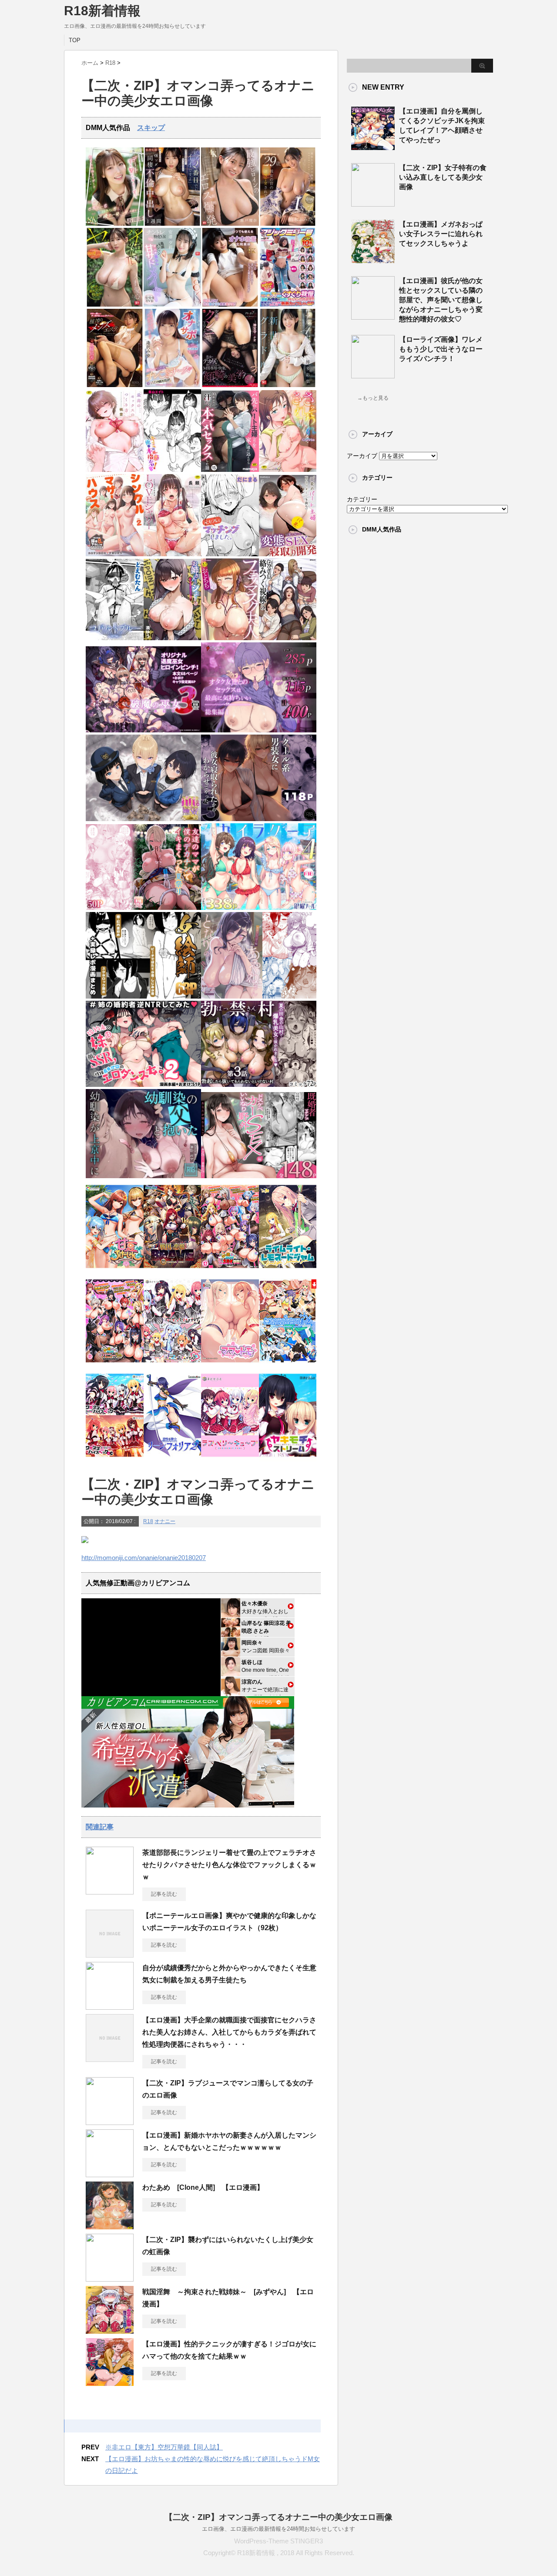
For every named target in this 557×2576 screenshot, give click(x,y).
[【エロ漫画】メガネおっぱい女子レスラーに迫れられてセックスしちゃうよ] (373, 260)
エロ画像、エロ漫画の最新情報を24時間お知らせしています (278, 2529)
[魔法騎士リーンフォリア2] (173, 1459)
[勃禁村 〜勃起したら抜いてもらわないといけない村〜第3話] (259, 1085)
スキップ (151, 128)
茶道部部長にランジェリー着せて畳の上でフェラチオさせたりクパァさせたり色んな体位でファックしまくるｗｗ (229, 1865)
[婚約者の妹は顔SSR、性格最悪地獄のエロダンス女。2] (143, 1085)
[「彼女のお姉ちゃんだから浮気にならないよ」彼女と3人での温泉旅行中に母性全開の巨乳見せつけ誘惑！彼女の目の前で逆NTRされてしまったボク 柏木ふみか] (288, 224)
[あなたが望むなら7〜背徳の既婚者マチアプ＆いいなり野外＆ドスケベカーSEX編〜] (259, 1176)
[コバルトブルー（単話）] (115, 638)
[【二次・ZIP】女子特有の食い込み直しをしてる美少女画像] (373, 203)
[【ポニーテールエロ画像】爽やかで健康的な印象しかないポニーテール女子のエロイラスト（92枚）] (110, 1954)
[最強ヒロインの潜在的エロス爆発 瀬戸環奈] (230, 224)
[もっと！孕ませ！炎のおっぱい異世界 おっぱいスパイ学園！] (230, 1271)
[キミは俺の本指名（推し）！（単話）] (173, 470)
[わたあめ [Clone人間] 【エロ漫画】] (110, 2226)
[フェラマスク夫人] (230, 638)
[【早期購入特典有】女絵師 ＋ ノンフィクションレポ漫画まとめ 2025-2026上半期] (143, 997)
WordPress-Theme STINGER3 (278, 2541)
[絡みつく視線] (288, 638)
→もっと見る (373, 398)
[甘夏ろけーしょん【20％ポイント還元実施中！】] (115, 1271)
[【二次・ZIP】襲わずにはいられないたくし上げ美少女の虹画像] (110, 2278)
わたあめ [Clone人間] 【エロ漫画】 (203, 2187)
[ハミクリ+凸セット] (173, 1365)
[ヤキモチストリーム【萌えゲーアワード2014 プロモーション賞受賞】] (288, 1459)
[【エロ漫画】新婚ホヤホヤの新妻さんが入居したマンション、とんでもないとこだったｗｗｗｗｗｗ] (110, 2174)
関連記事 (100, 1827)
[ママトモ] (230, 1365)
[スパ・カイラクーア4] (259, 908)
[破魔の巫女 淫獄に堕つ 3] (143, 730)
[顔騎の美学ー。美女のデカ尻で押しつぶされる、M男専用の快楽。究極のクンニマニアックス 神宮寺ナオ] (230, 385)
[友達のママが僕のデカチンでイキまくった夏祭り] (143, 908)
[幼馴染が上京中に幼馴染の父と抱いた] (143, 1176)
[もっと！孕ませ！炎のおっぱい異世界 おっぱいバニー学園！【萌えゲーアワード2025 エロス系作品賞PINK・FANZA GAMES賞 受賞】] (115, 1365)
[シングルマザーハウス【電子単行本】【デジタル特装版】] (115, 554)
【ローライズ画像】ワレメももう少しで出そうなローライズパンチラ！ (441, 349)
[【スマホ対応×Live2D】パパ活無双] (143, 819)
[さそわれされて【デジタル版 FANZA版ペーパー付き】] (288, 470)
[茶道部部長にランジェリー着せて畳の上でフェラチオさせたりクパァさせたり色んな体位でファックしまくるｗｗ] (110, 1891)
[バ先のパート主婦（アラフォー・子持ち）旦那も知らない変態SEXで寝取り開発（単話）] (288, 554)
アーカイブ (362, 456)
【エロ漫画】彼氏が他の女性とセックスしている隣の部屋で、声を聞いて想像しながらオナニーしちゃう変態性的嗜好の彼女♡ (441, 300)
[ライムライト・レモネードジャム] (288, 1271)
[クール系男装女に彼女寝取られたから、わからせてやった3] (259, 819)
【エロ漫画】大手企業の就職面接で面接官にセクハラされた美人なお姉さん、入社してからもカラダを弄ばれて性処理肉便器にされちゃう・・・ (229, 2032)
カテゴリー (362, 499)
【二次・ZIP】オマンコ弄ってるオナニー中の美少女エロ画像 (278, 2517)
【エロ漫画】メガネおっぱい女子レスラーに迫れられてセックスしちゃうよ (441, 234)
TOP (75, 40)
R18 (148, 1521)
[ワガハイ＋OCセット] (115, 1459)
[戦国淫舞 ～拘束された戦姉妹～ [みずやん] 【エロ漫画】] (110, 2330)
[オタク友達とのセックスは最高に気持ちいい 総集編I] (259, 730)
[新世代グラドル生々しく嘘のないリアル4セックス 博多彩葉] (288, 385)
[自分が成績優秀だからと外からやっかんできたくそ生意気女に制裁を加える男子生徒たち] (110, 2006)
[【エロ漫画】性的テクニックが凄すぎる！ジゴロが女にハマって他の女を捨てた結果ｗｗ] (110, 2382)
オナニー (165, 1521)
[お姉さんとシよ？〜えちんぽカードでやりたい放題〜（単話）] (173, 638)
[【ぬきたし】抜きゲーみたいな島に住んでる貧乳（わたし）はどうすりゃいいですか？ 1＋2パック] (288, 1365)
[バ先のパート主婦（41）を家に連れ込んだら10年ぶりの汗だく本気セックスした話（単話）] (230, 470)
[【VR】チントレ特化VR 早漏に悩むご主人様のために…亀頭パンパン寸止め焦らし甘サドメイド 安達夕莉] (173, 305)
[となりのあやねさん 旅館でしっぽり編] (259, 997)
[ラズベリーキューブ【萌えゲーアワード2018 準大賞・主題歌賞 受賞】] (230, 1459)
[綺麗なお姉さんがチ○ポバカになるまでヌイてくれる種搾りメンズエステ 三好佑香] (115, 385)
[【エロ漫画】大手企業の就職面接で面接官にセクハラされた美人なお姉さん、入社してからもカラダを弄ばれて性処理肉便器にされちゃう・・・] (110, 2058)
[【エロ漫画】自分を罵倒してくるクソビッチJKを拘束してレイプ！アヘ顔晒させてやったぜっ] (373, 147)
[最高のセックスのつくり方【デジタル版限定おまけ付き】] (115, 470)
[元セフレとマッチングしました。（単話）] (230, 554)
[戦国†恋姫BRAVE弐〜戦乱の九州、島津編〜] (173, 1271)
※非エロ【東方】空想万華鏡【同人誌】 (164, 2447)
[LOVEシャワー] (173, 554)
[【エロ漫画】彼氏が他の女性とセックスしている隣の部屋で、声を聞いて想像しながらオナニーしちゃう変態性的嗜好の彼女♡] (373, 316)
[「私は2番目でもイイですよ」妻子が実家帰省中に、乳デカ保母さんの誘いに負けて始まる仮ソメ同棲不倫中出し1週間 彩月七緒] (173, 224)
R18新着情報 (102, 11)
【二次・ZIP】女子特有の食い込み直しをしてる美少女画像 (443, 177)
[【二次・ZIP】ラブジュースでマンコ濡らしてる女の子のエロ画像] (110, 2122)
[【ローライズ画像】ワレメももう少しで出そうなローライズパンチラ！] (373, 375)
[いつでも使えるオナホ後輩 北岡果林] (230, 305)
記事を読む (164, 1894)
